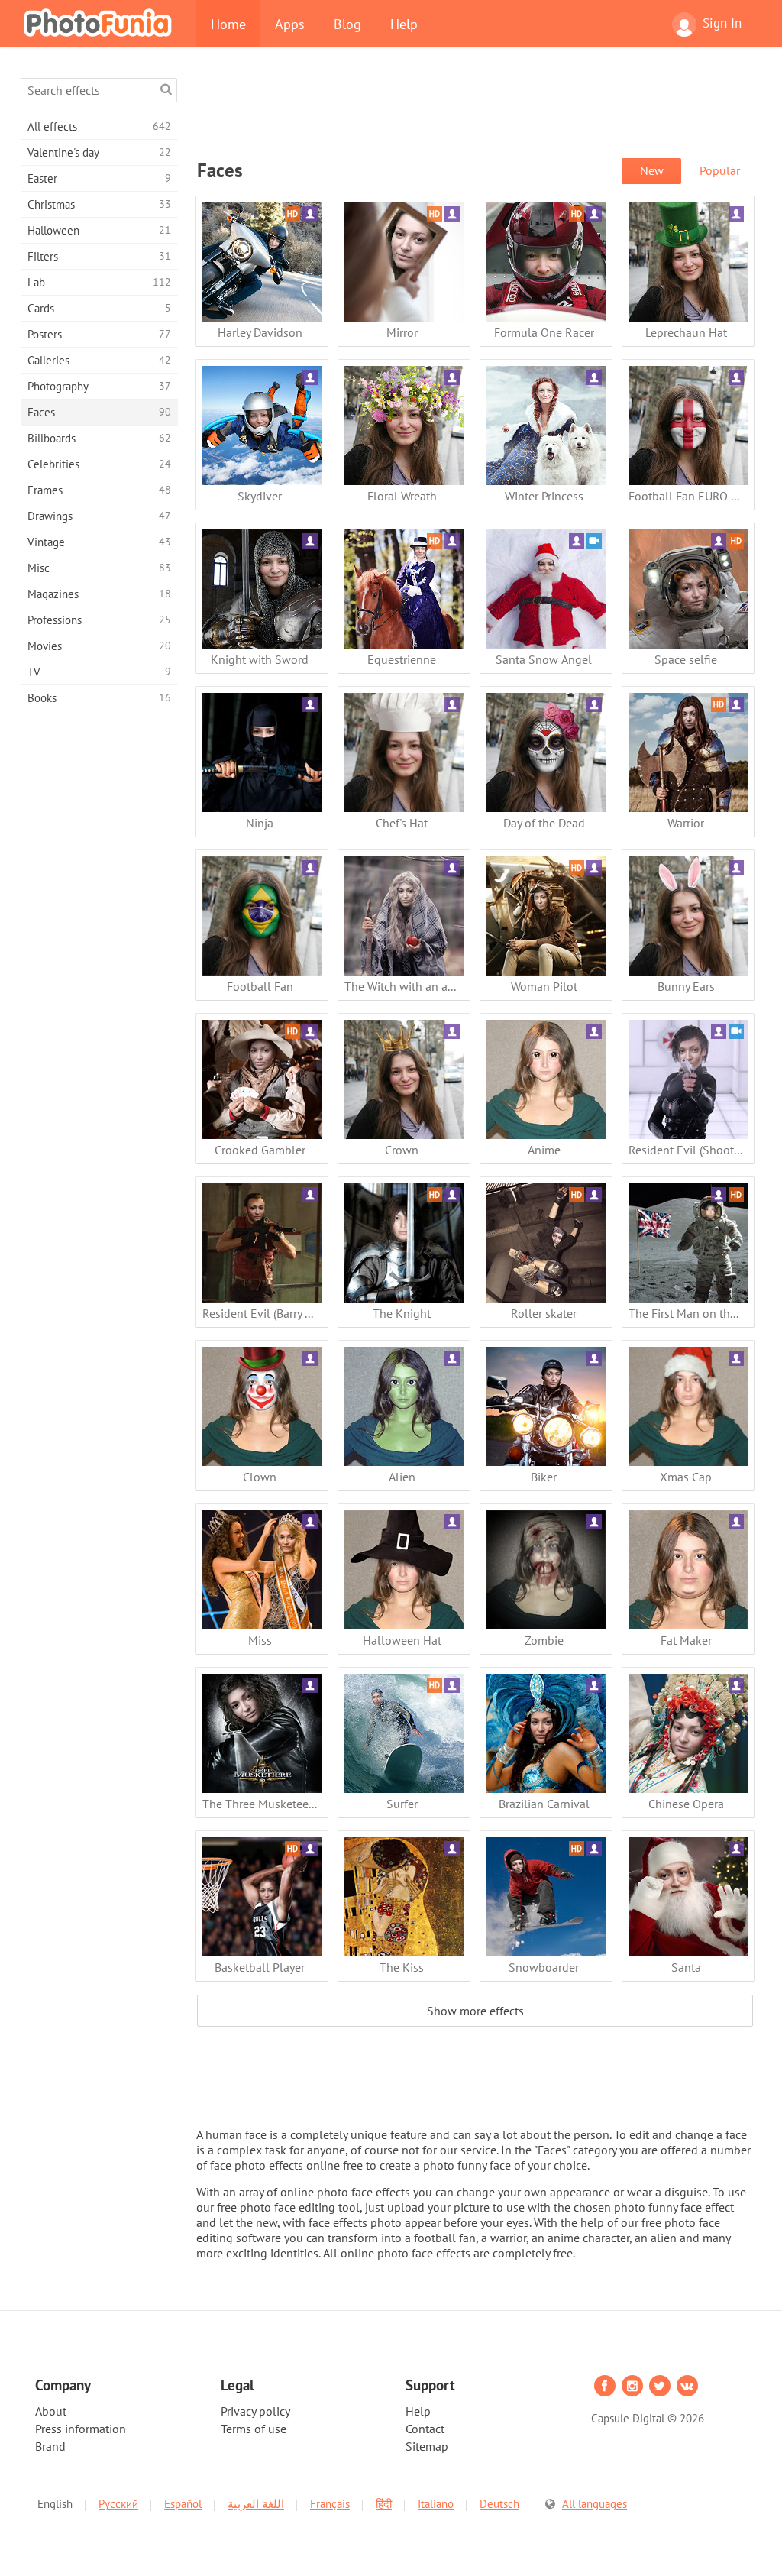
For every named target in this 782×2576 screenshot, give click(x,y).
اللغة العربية (256, 2504)
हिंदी (384, 2504)
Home (228, 24)
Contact (425, 2429)
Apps (290, 24)
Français (330, 2504)
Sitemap (427, 2446)
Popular (720, 170)
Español (183, 2504)
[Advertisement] (475, 112)
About (51, 2411)
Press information (81, 2429)
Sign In (722, 23)
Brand (50, 2446)
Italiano (436, 2504)
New (652, 170)
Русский (118, 2504)
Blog (347, 24)
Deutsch (499, 2504)
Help (404, 24)
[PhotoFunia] (101, 22)
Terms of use (254, 2429)
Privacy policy (255, 2411)
